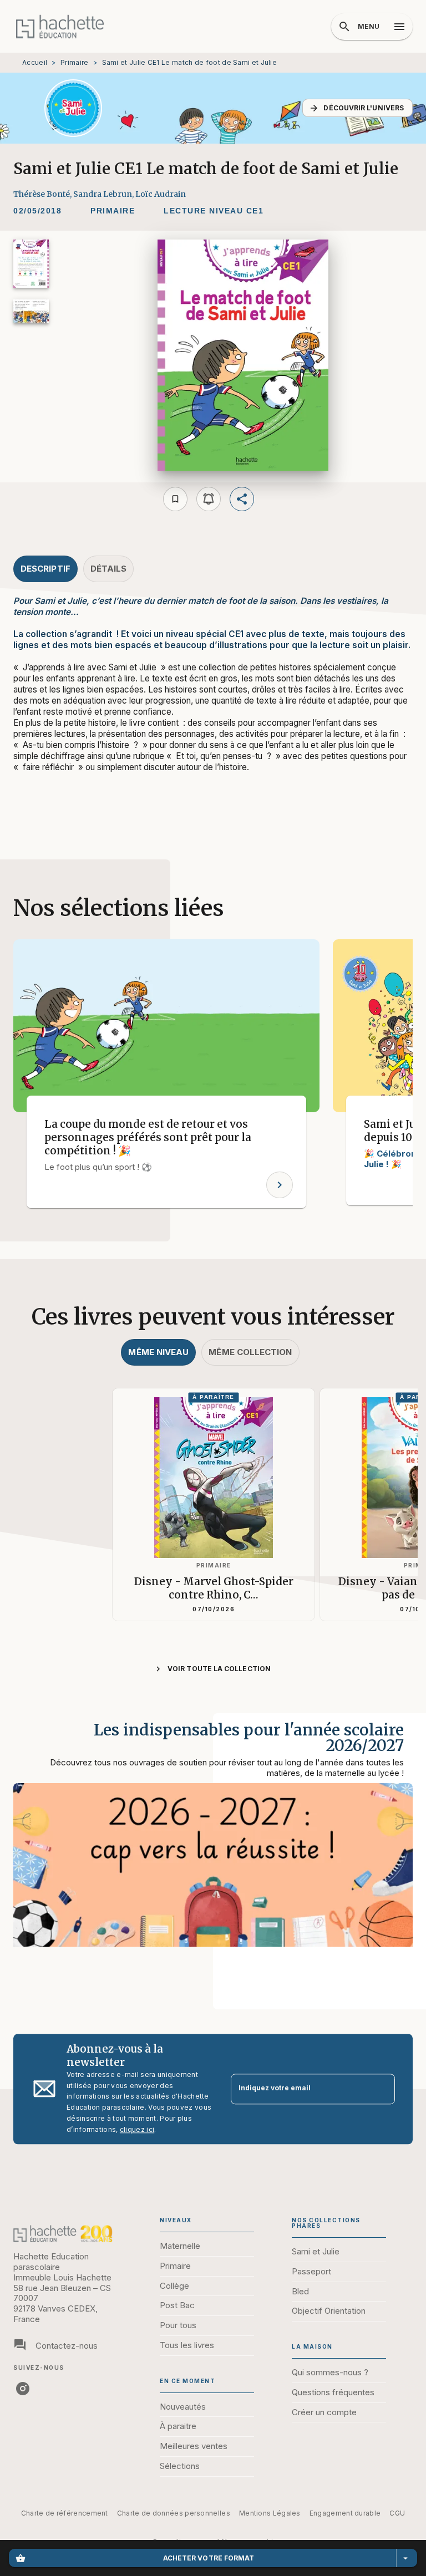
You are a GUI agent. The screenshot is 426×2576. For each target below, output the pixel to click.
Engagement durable (345, 2513)
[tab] (45, 569)
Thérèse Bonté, (43, 194)
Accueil (35, 62)
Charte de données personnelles (174, 2513)
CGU (397, 2513)
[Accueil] (60, 26)
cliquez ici (137, 2130)
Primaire (74, 62)
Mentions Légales (270, 2513)
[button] (357, 108)
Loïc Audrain (161, 194)
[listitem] (23, 2389)
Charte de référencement (65, 2513)
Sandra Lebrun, (104, 194)
